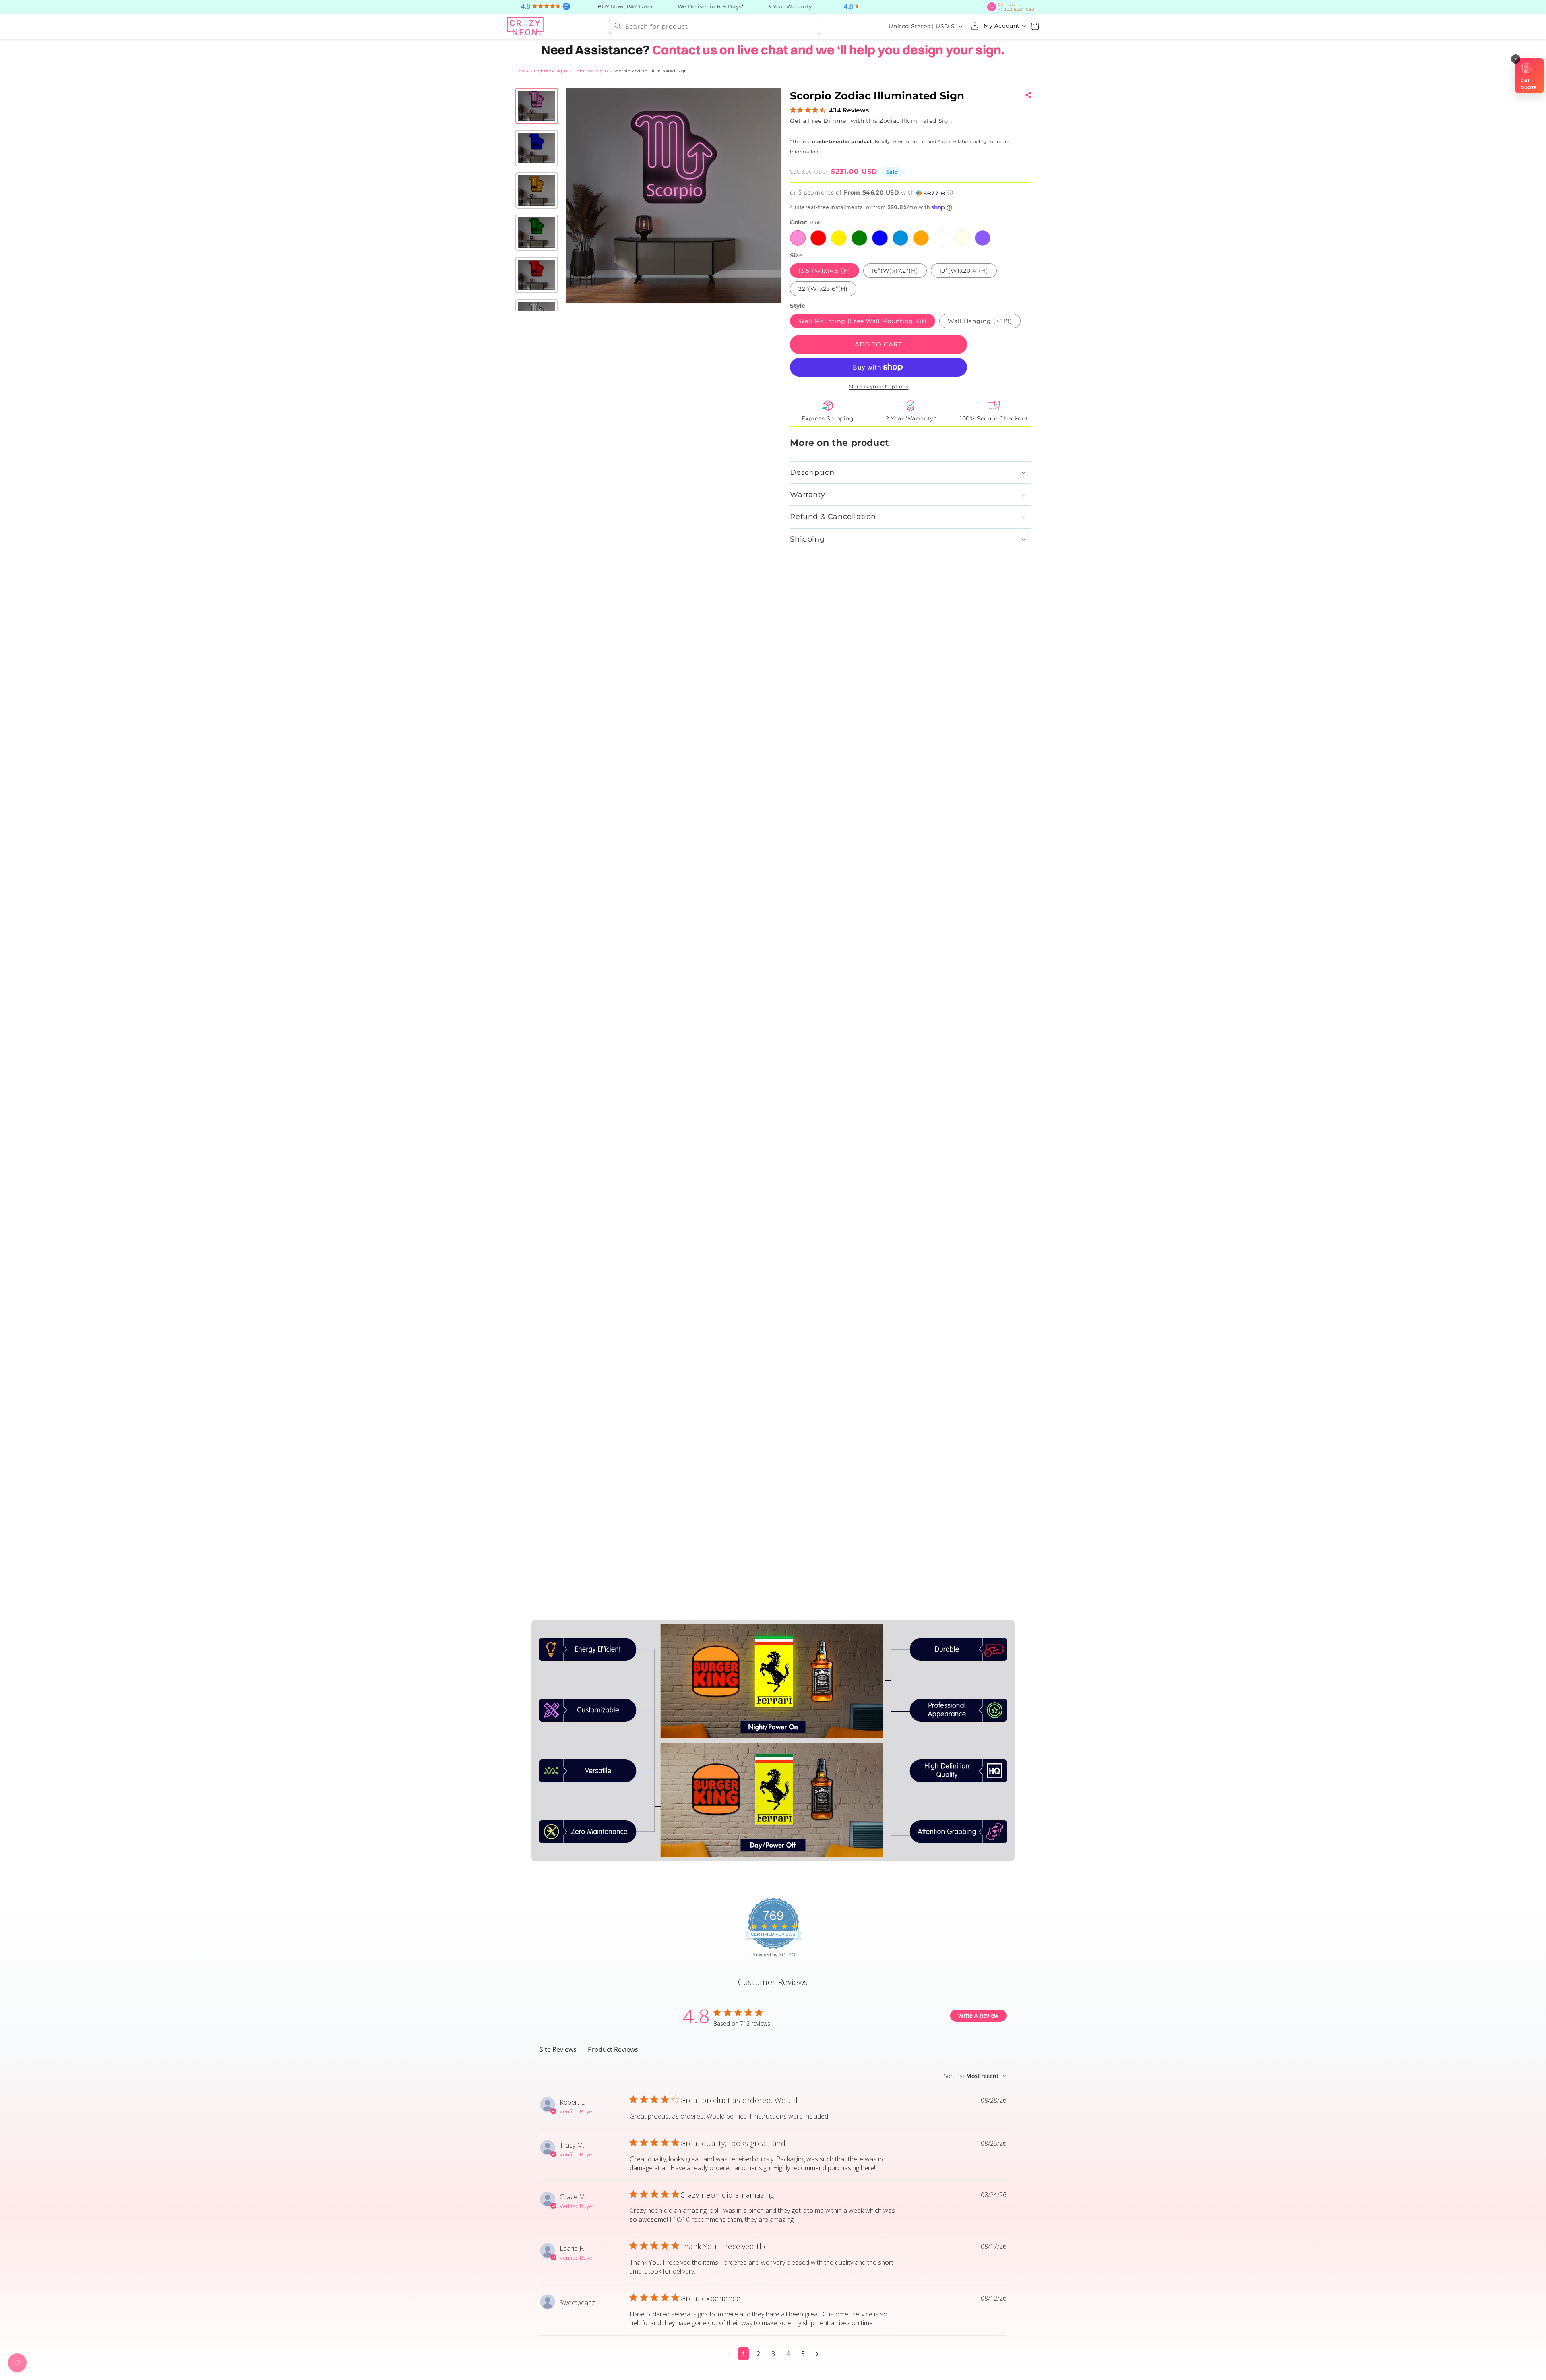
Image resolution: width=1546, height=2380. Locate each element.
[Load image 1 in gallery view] (537, 106)
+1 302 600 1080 (1016, 7)
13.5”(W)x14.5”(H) (825, 271)
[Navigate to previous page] (729, 2354)
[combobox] (715, 26)
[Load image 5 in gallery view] (537, 275)
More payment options (878, 386)
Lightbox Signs (551, 71)
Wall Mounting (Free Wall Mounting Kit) (863, 321)
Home (522, 71)
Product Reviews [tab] (613, 2049)
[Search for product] (618, 26)
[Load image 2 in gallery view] (537, 148)
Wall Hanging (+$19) (980, 321)
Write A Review (978, 2015)
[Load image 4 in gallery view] (537, 233)
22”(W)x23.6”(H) (823, 289)
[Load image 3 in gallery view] (537, 190)
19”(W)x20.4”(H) (963, 271)
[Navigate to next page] (817, 2354)
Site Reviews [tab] (558, 2049)
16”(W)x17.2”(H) (895, 271)
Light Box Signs (590, 71)
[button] (1035, 26)
